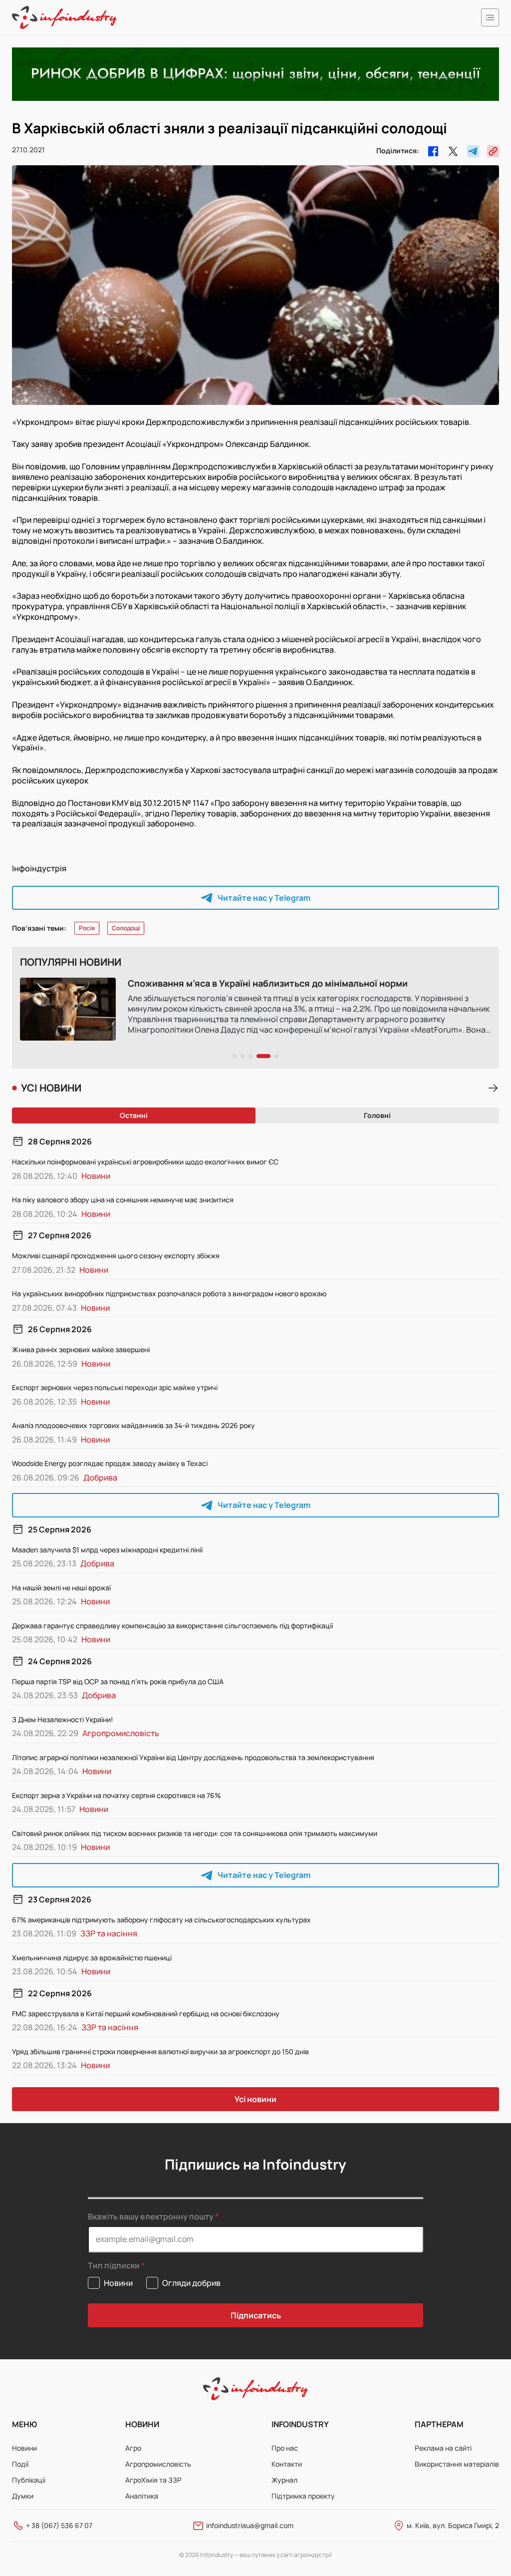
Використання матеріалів (457, 2464)
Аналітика (142, 2496)
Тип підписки (114, 2266)
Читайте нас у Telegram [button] (264, 898)
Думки (23, 2496)
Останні (134, 1115)
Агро (133, 2448)
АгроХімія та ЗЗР (153, 2480)
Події (20, 2464)
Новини (24, 2448)
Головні (377, 1115)
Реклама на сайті (443, 2448)
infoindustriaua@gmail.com (250, 2525)
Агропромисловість (158, 2464)
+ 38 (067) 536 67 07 (59, 2525)
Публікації (29, 2480)
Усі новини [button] (255, 2099)
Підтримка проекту (303, 2496)
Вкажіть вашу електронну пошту (151, 2216)
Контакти (287, 2464)
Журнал (284, 2480)
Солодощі (126, 928)
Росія (87, 928)
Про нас (285, 2448)
